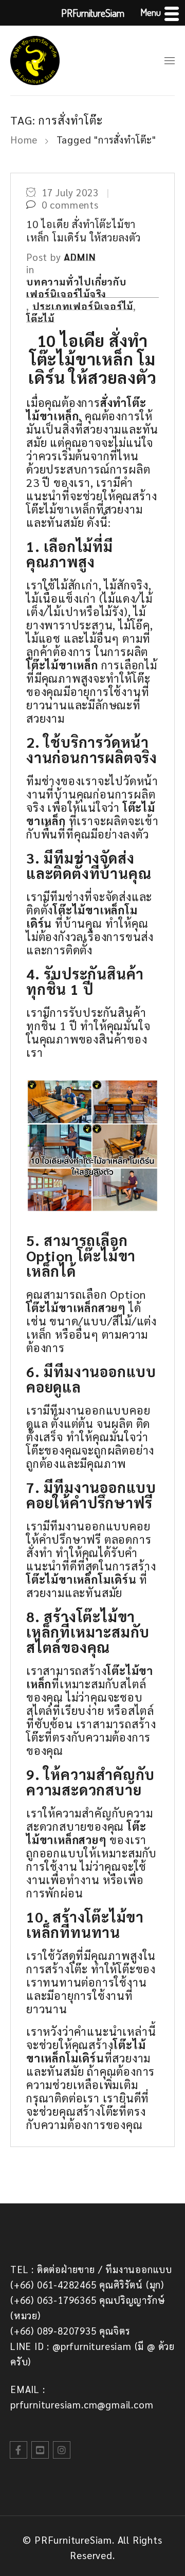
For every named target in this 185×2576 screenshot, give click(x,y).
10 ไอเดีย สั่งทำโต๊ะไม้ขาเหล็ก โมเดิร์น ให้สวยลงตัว (84, 231)
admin (80, 257)
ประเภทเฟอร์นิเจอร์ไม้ (83, 306)
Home (24, 139)
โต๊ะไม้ (40, 318)
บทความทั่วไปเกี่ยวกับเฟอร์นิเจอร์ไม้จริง (76, 288)
